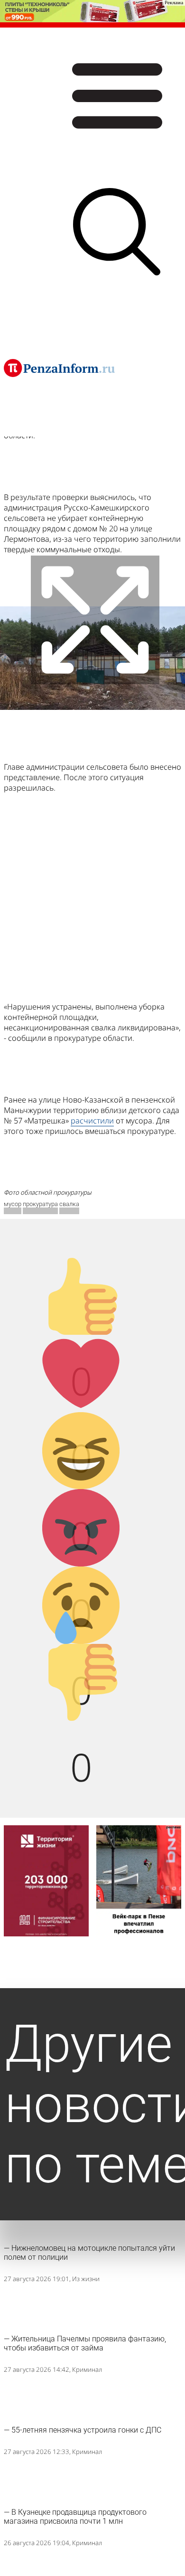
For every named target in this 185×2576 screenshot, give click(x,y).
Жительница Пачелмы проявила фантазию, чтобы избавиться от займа (85, 2343)
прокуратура (40, 1204)
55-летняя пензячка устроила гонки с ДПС (86, 2430)
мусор (13, 1204)
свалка (69, 1204)
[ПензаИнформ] (59, 368)
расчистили (92, 1121)
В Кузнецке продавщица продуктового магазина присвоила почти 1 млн (75, 2517)
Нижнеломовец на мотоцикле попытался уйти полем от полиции (89, 2253)
